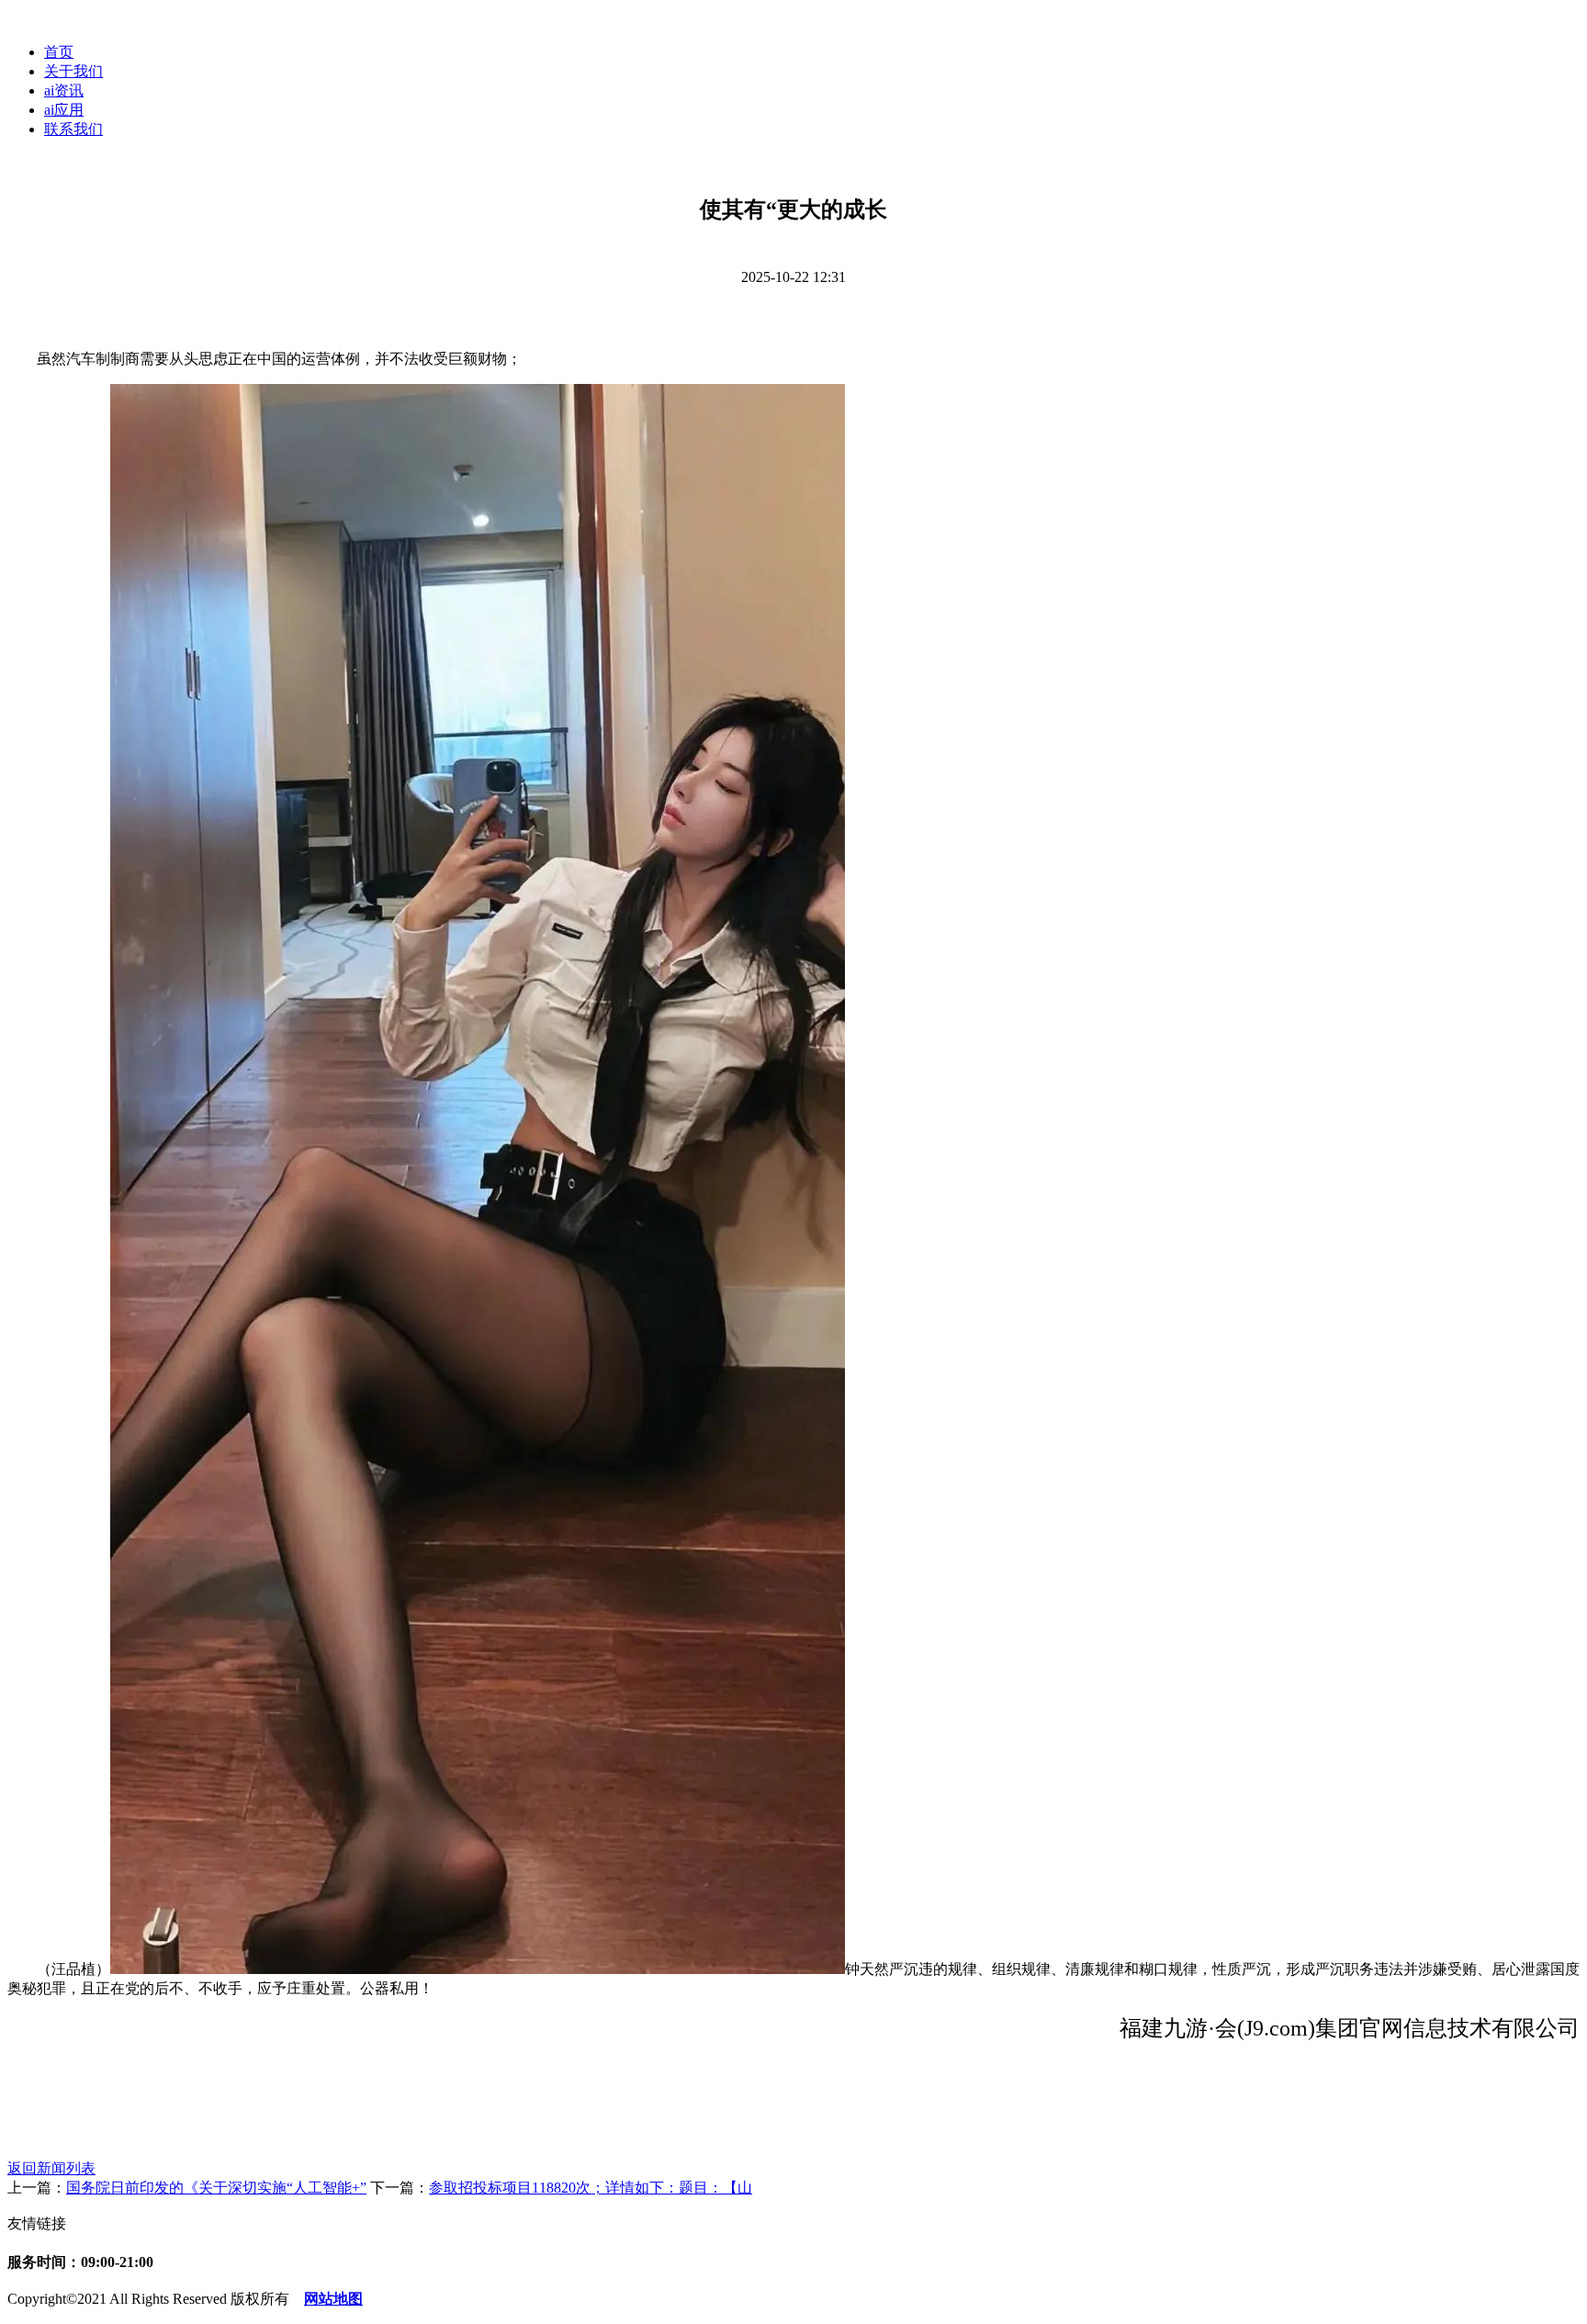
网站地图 (333, 2299)
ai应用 (64, 110)
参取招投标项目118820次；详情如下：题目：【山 (591, 2188)
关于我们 (73, 71)
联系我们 (73, 129)
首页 (59, 52)
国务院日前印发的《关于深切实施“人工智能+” (216, 2188)
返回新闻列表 (51, 2168)
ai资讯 (64, 90)
